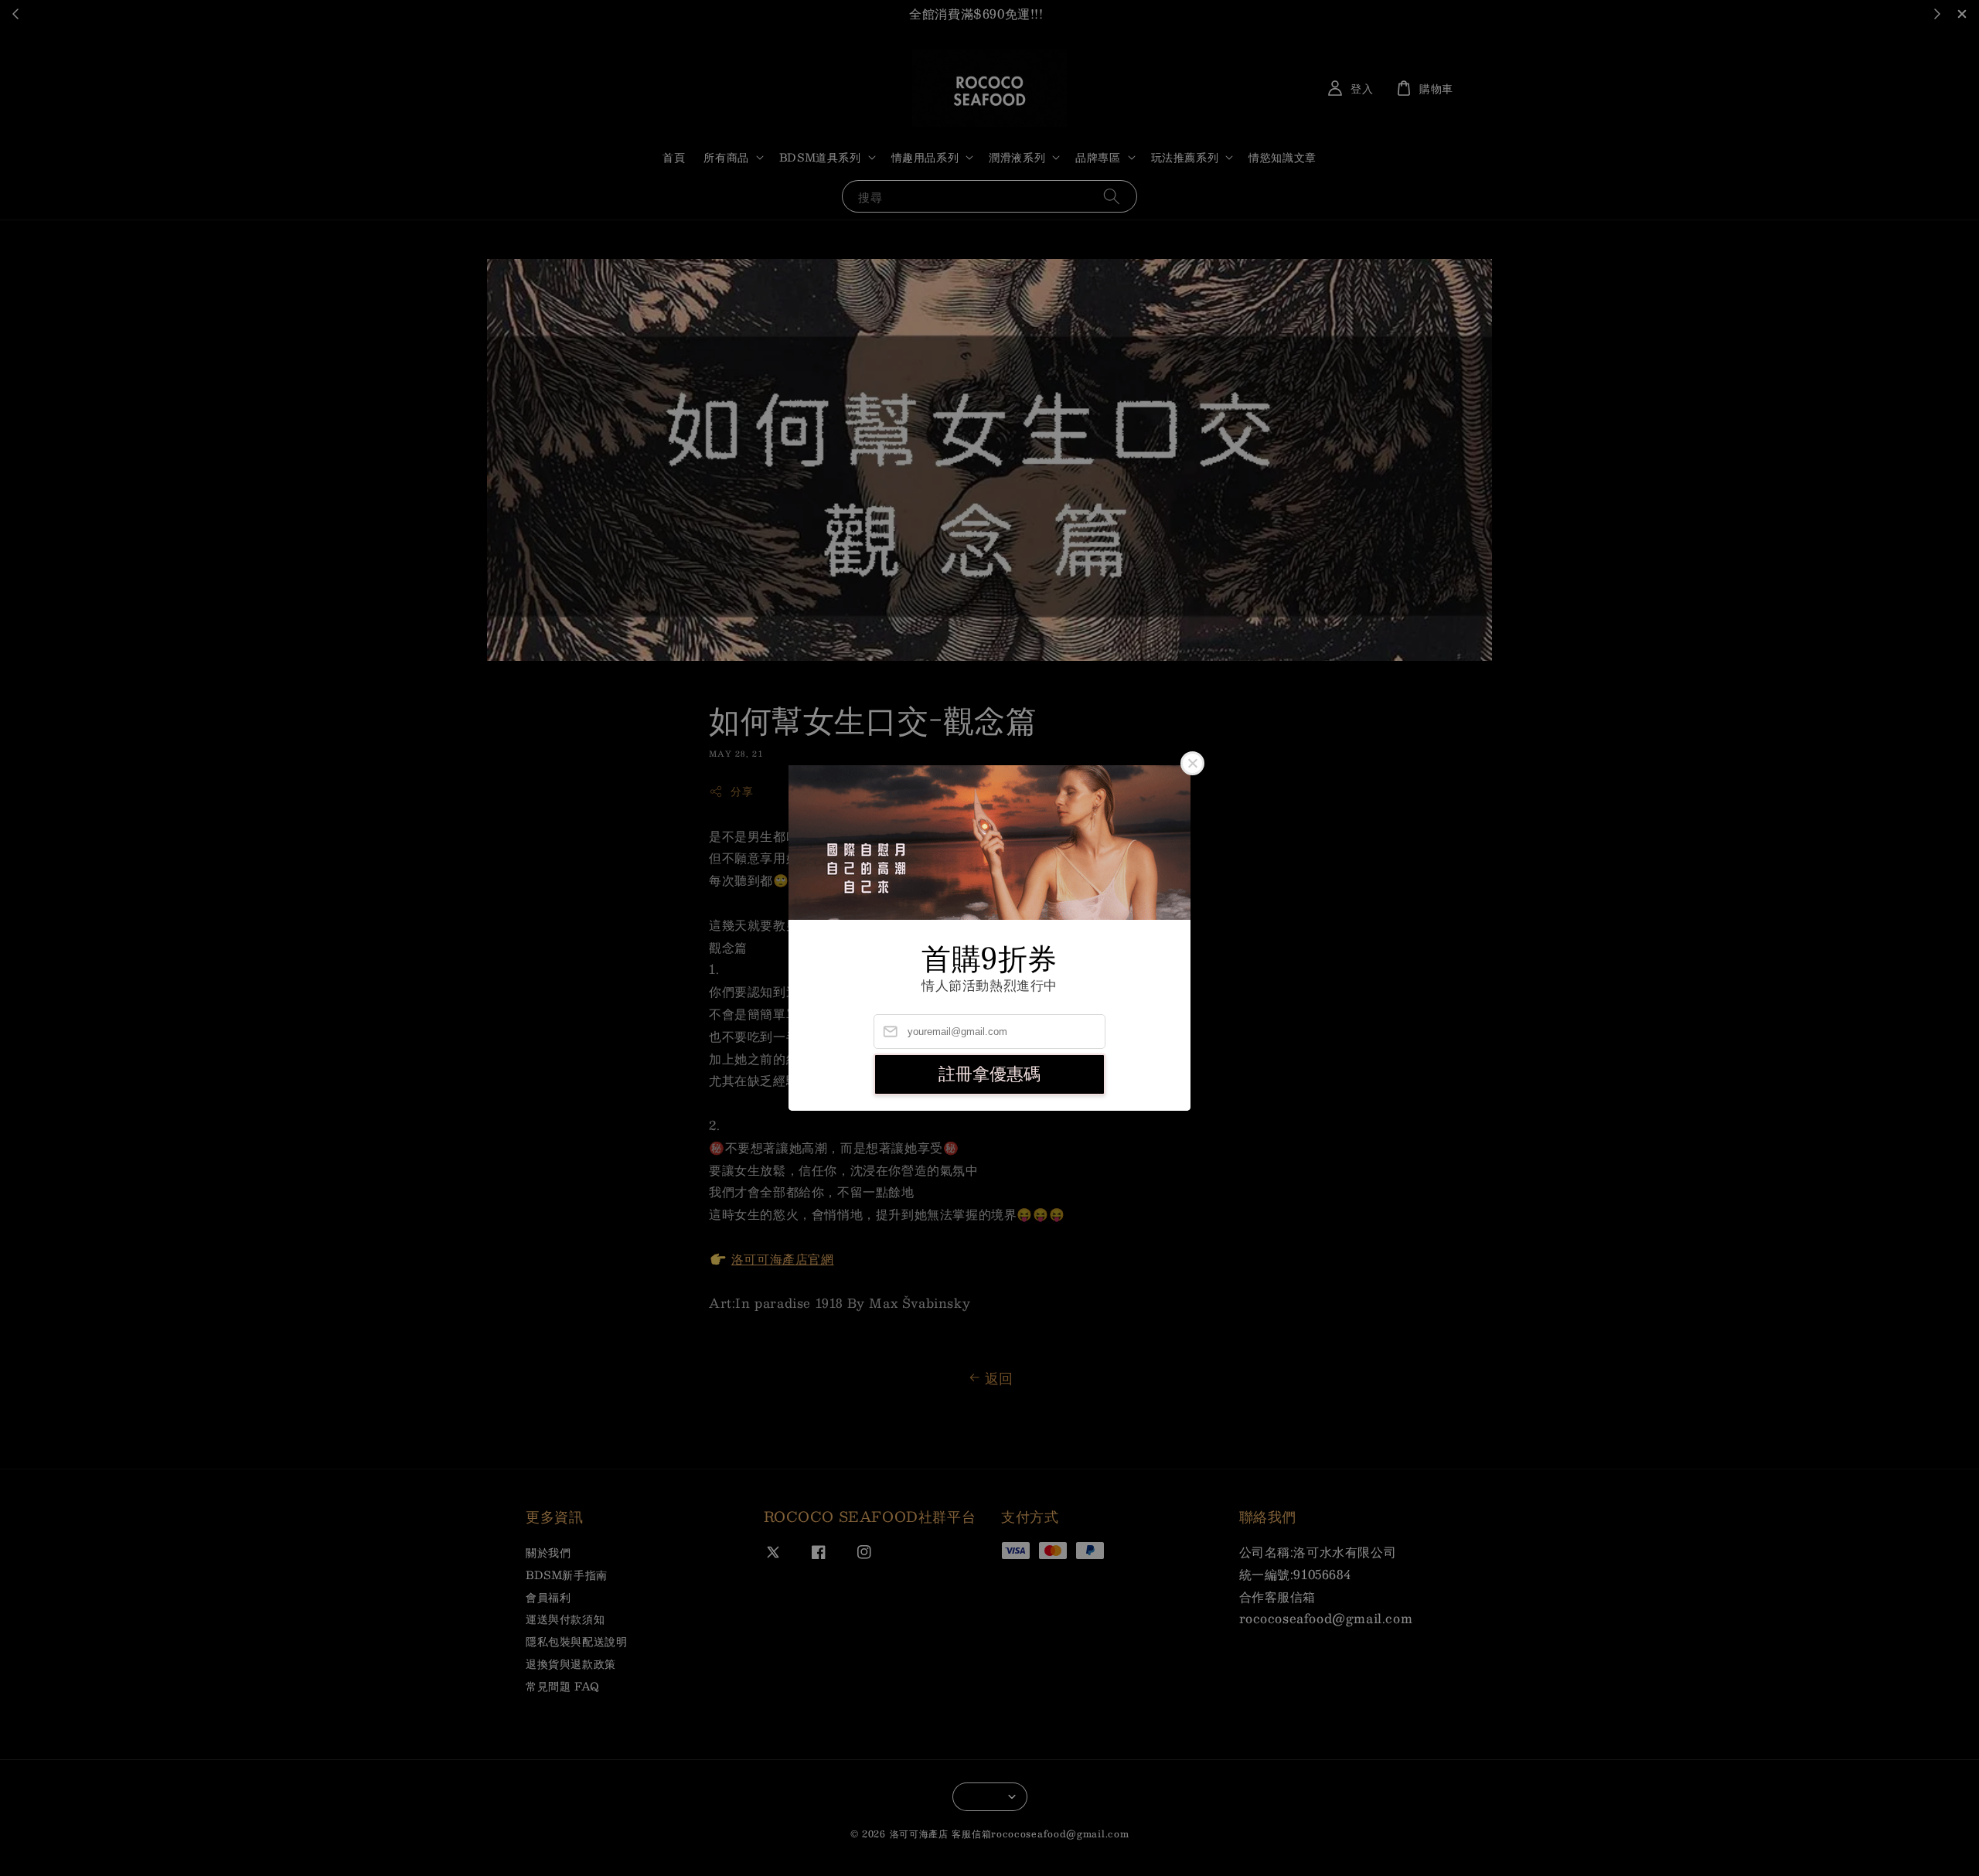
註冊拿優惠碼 (989, 1074)
